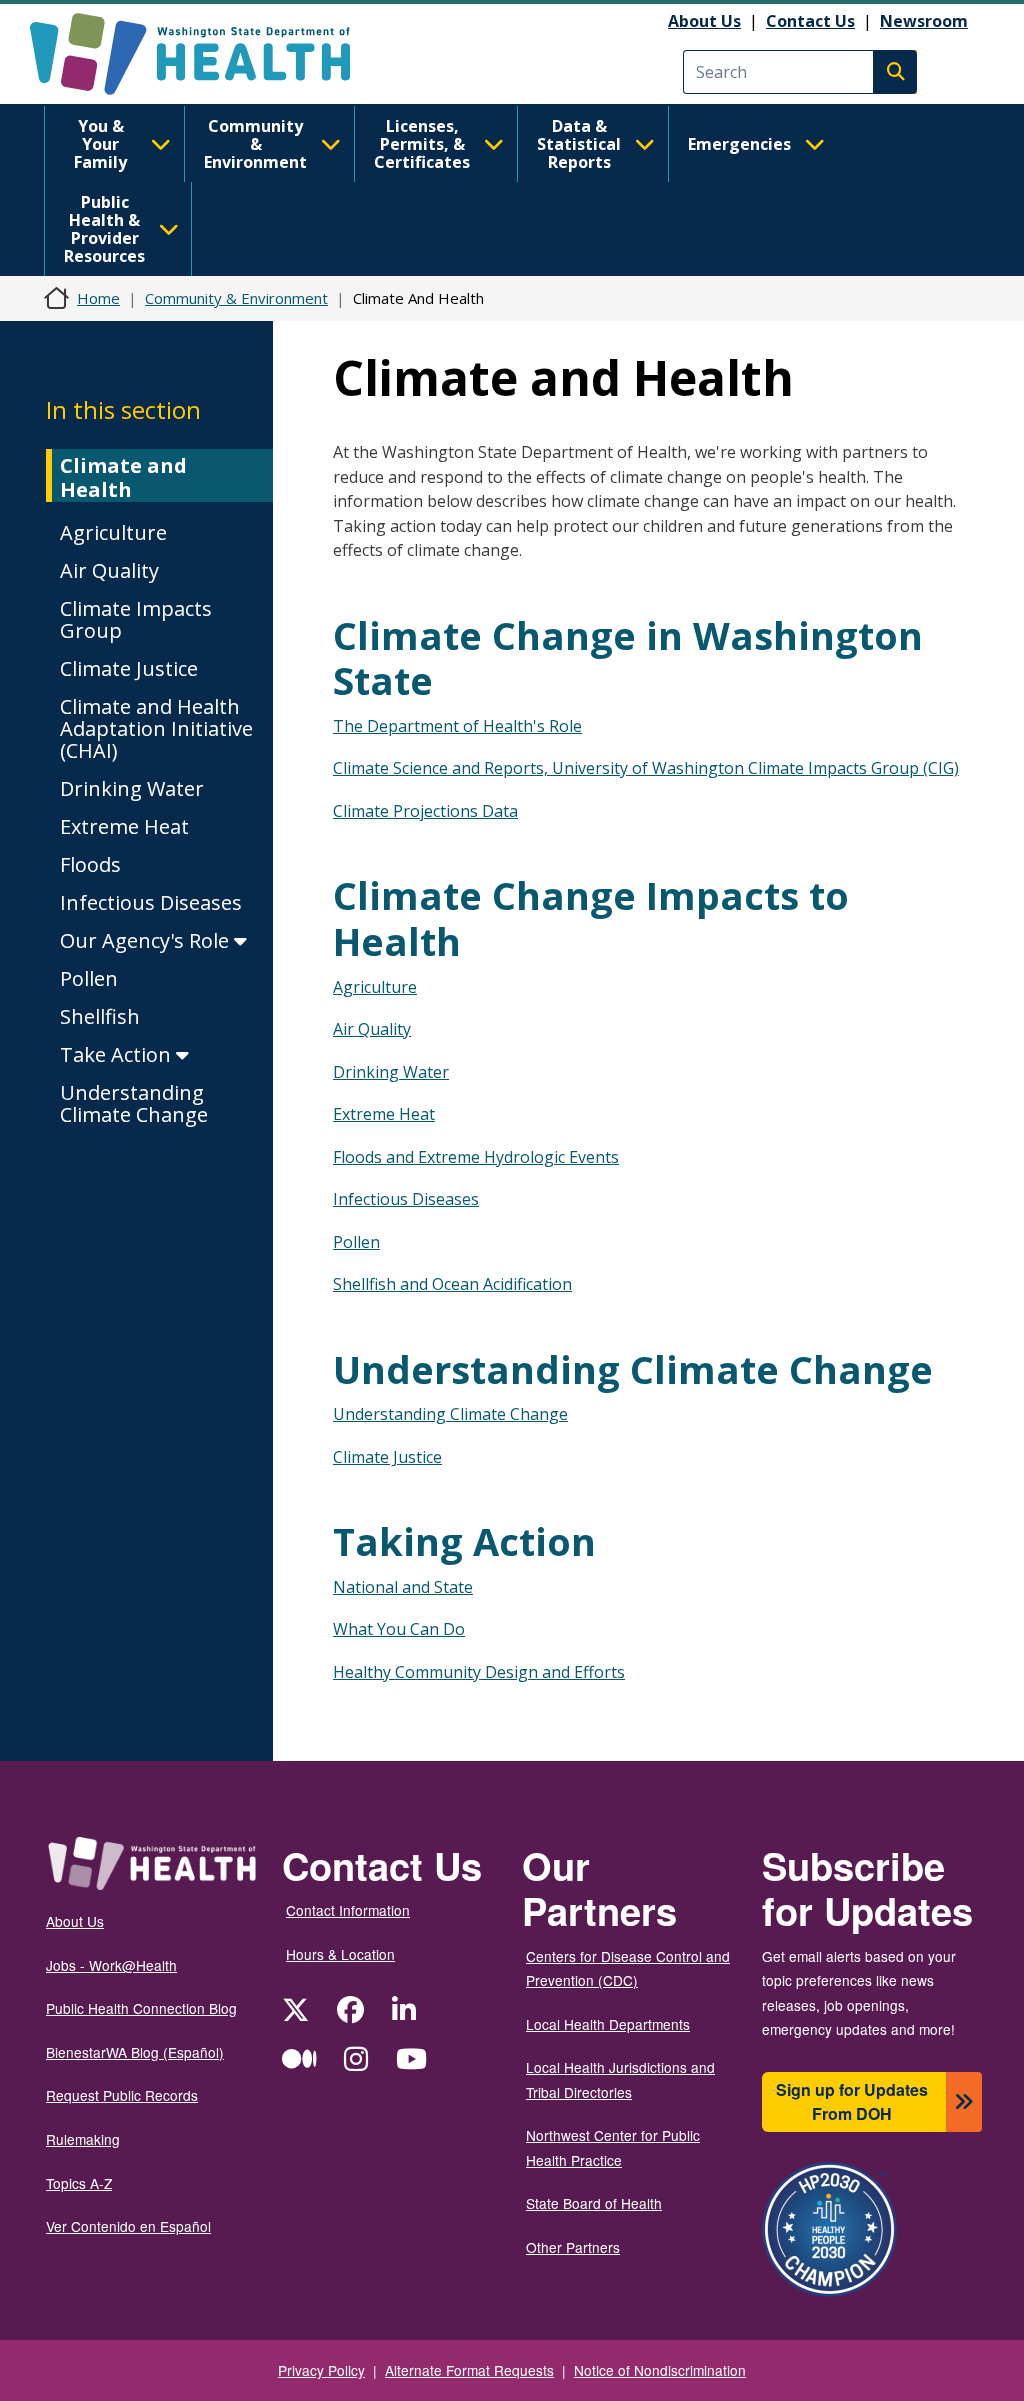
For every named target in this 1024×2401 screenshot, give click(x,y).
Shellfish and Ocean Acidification (452, 1284)
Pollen (89, 978)
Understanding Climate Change (134, 1103)
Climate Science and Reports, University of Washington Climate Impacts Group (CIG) (646, 768)
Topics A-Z (79, 2183)
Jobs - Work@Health (111, 1965)
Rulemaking (83, 2139)
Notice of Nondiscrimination (660, 2370)
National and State (403, 1587)
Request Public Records (122, 2095)
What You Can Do (399, 1629)
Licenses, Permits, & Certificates (422, 144)
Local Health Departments (608, 2024)
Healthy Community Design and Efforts (479, 1672)
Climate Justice (129, 668)
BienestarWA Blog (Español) (135, 2052)
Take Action (118, 1054)
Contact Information (348, 1910)
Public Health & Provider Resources (104, 229)
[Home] (207, 54)
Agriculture (113, 532)
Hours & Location (340, 1954)
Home (98, 298)
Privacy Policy (321, 2370)
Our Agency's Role (147, 940)
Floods (90, 864)
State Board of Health (594, 2203)
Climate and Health (123, 477)
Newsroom (924, 21)
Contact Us (810, 21)
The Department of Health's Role (457, 726)
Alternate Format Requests (469, 2370)
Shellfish (100, 1016)
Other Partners (573, 2247)
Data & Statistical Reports (579, 144)
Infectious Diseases (151, 902)
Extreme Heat (124, 826)
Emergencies (739, 144)
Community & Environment (255, 144)
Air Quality (109, 570)
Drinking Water (132, 788)
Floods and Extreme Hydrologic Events (476, 1157)
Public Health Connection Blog (141, 2008)
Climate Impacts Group (136, 619)
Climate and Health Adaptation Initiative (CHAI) (156, 728)
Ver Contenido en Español (128, 2226)
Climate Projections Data (425, 811)
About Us (704, 21)
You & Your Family (100, 144)
